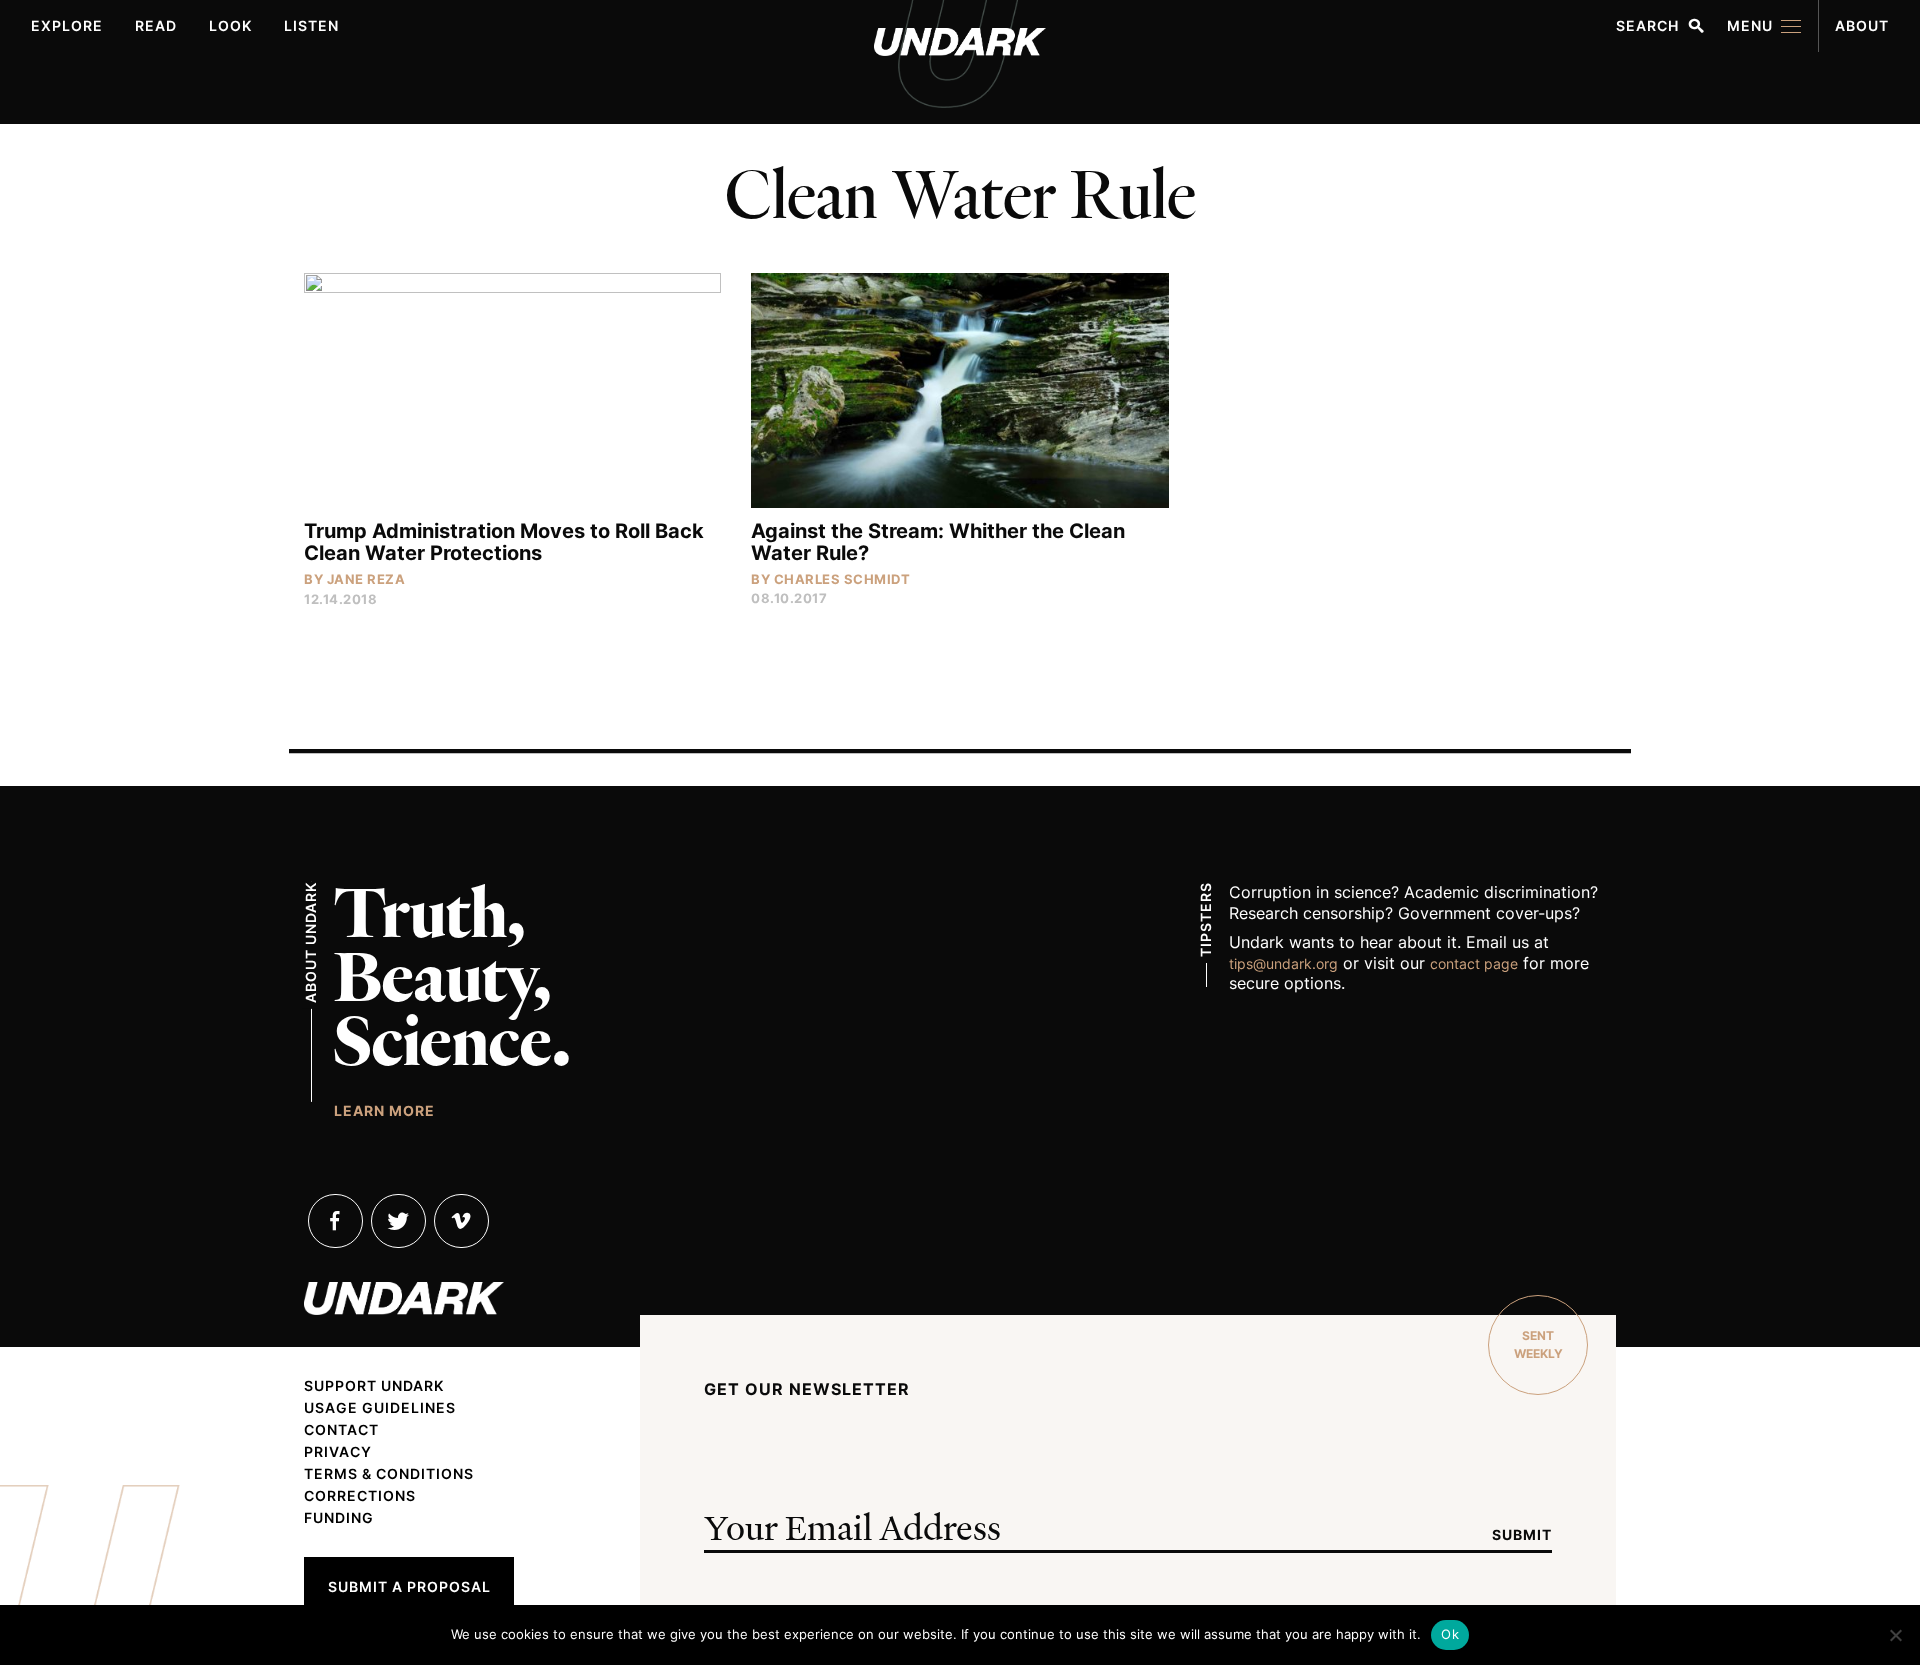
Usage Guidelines (380, 1408)
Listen (311, 25)
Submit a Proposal (409, 1586)
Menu (1750, 25)
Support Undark (374, 1386)
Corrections (360, 1496)
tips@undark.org (1283, 963)
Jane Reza (366, 579)
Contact (341, 1430)
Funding (339, 1518)
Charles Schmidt (842, 579)
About (1862, 25)
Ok (1450, 1634)
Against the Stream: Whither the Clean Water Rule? (938, 542)
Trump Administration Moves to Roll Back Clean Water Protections (504, 542)
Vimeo (461, 1221)
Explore (67, 25)
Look (230, 25)
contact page (1474, 963)
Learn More (384, 1110)
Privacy (338, 1452)
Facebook (335, 1221)
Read (156, 25)
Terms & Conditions (389, 1474)
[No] (1895, 1635)
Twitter (398, 1221)
